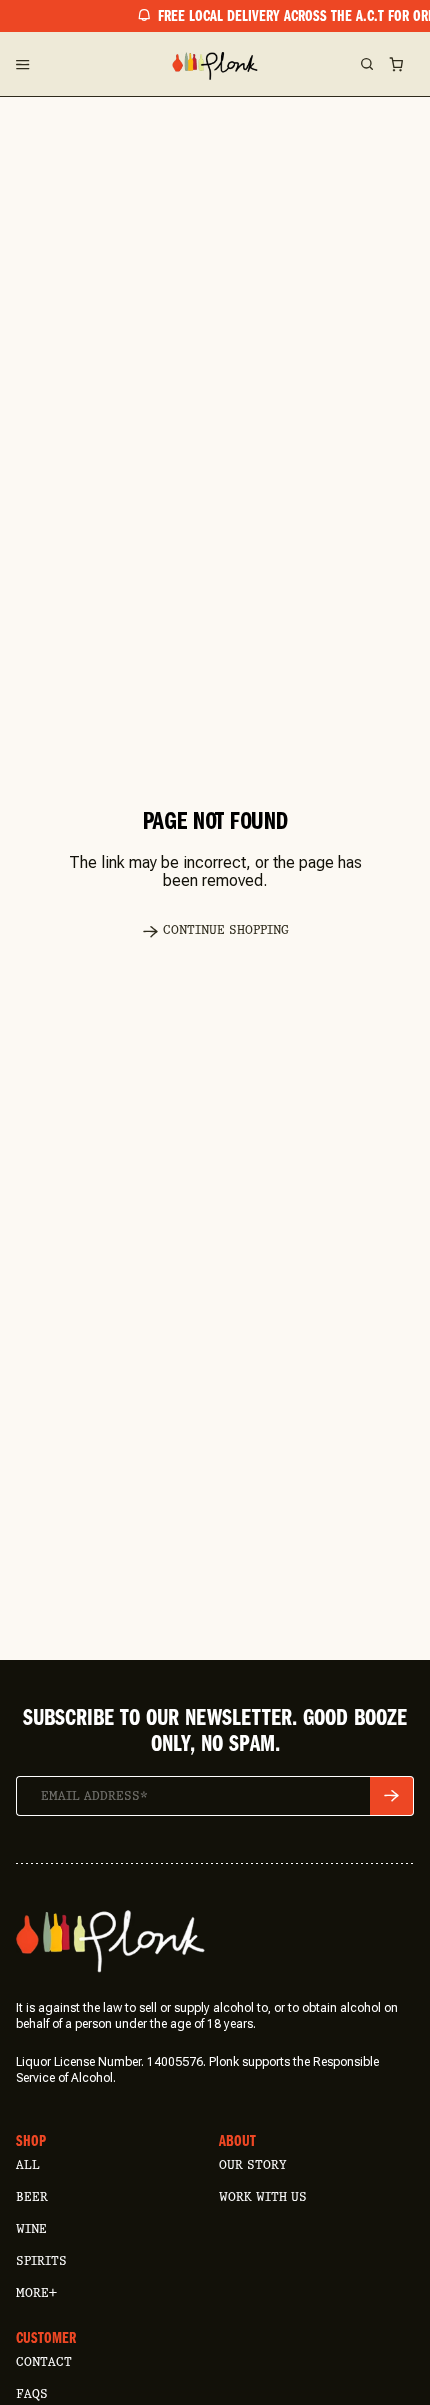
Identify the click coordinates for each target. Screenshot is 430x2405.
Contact (44, 2361)
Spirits (41, 2260)
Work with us (263, 2196)
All (28, 2164)
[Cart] (396, 64)
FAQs (32, 2393)
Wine (31, 2228)
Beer (32, 2196)
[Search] (366, 64)
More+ (36, 2292)
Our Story (252, 2164)
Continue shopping (226, 929)
